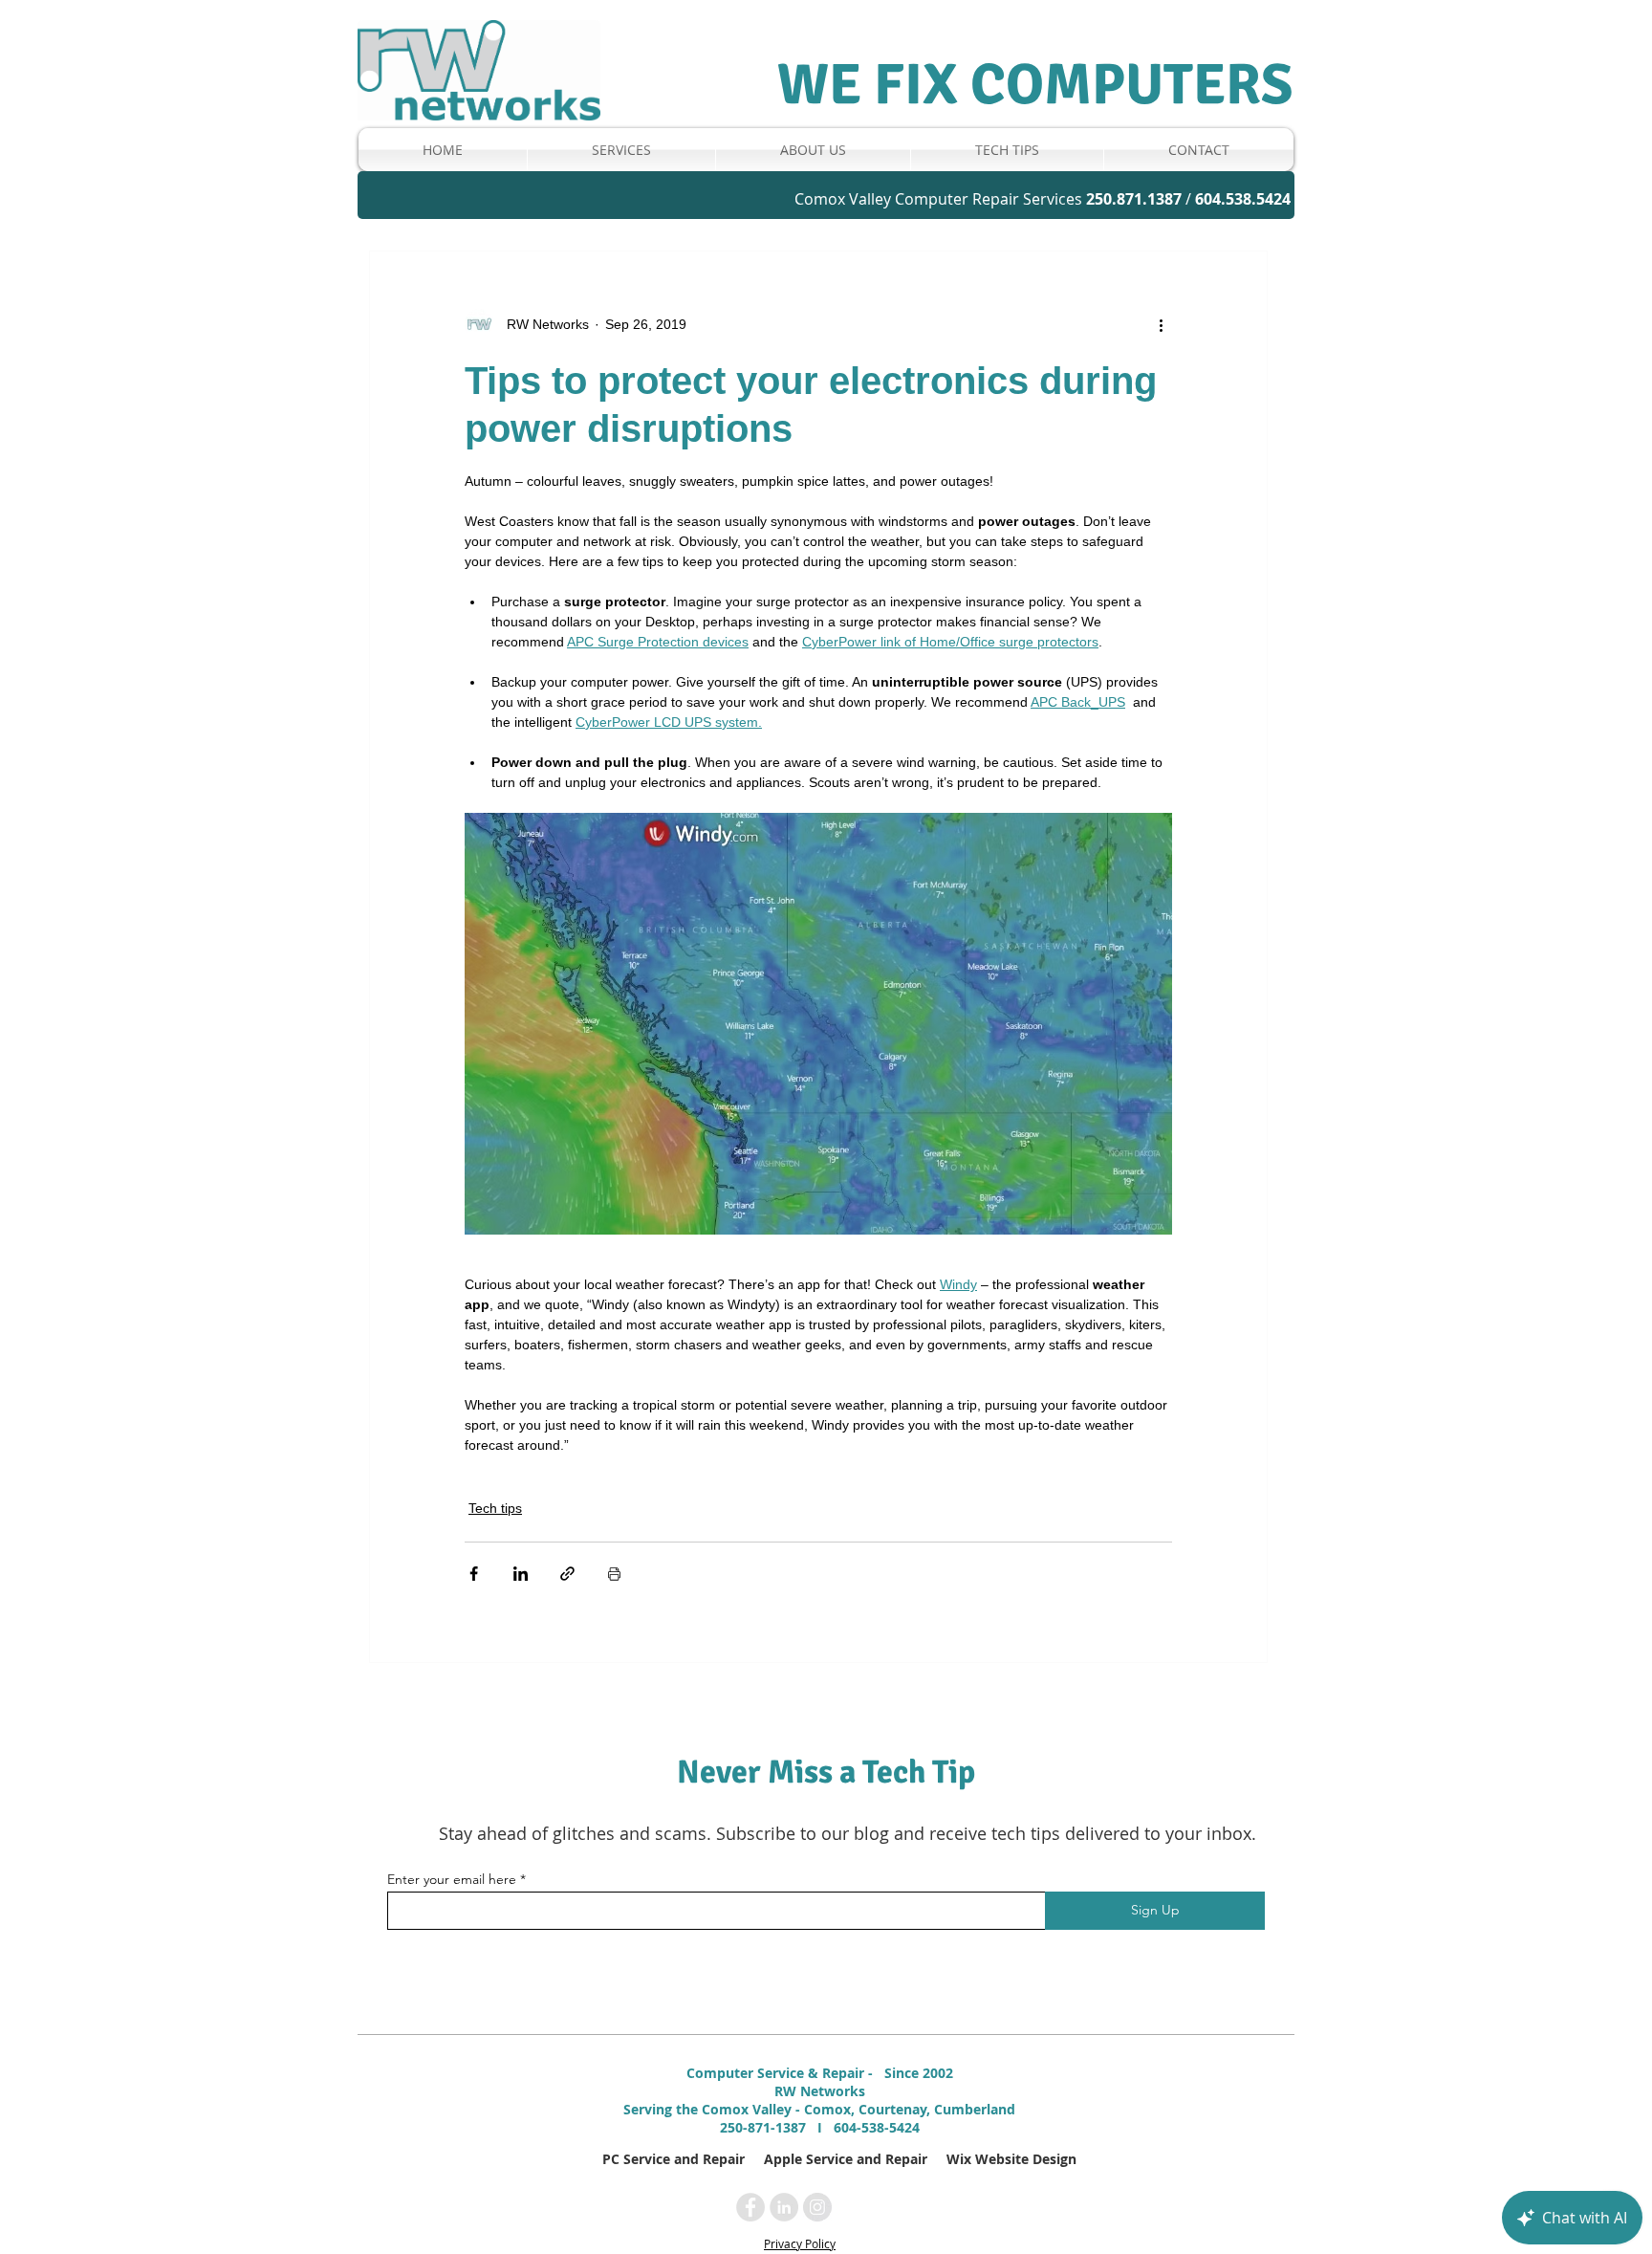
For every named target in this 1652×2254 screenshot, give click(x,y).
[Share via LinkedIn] (521, 1574)
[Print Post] (614, 1574)
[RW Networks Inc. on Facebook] (750, 2207)
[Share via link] (567, 1574)
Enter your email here (452, 1879)
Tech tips (495, 1508)
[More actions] (1161, 324)
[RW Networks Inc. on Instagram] (817, 2207)
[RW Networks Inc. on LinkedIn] (784, 2207)
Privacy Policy (800, 2243)
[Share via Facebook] (474, 1574)
